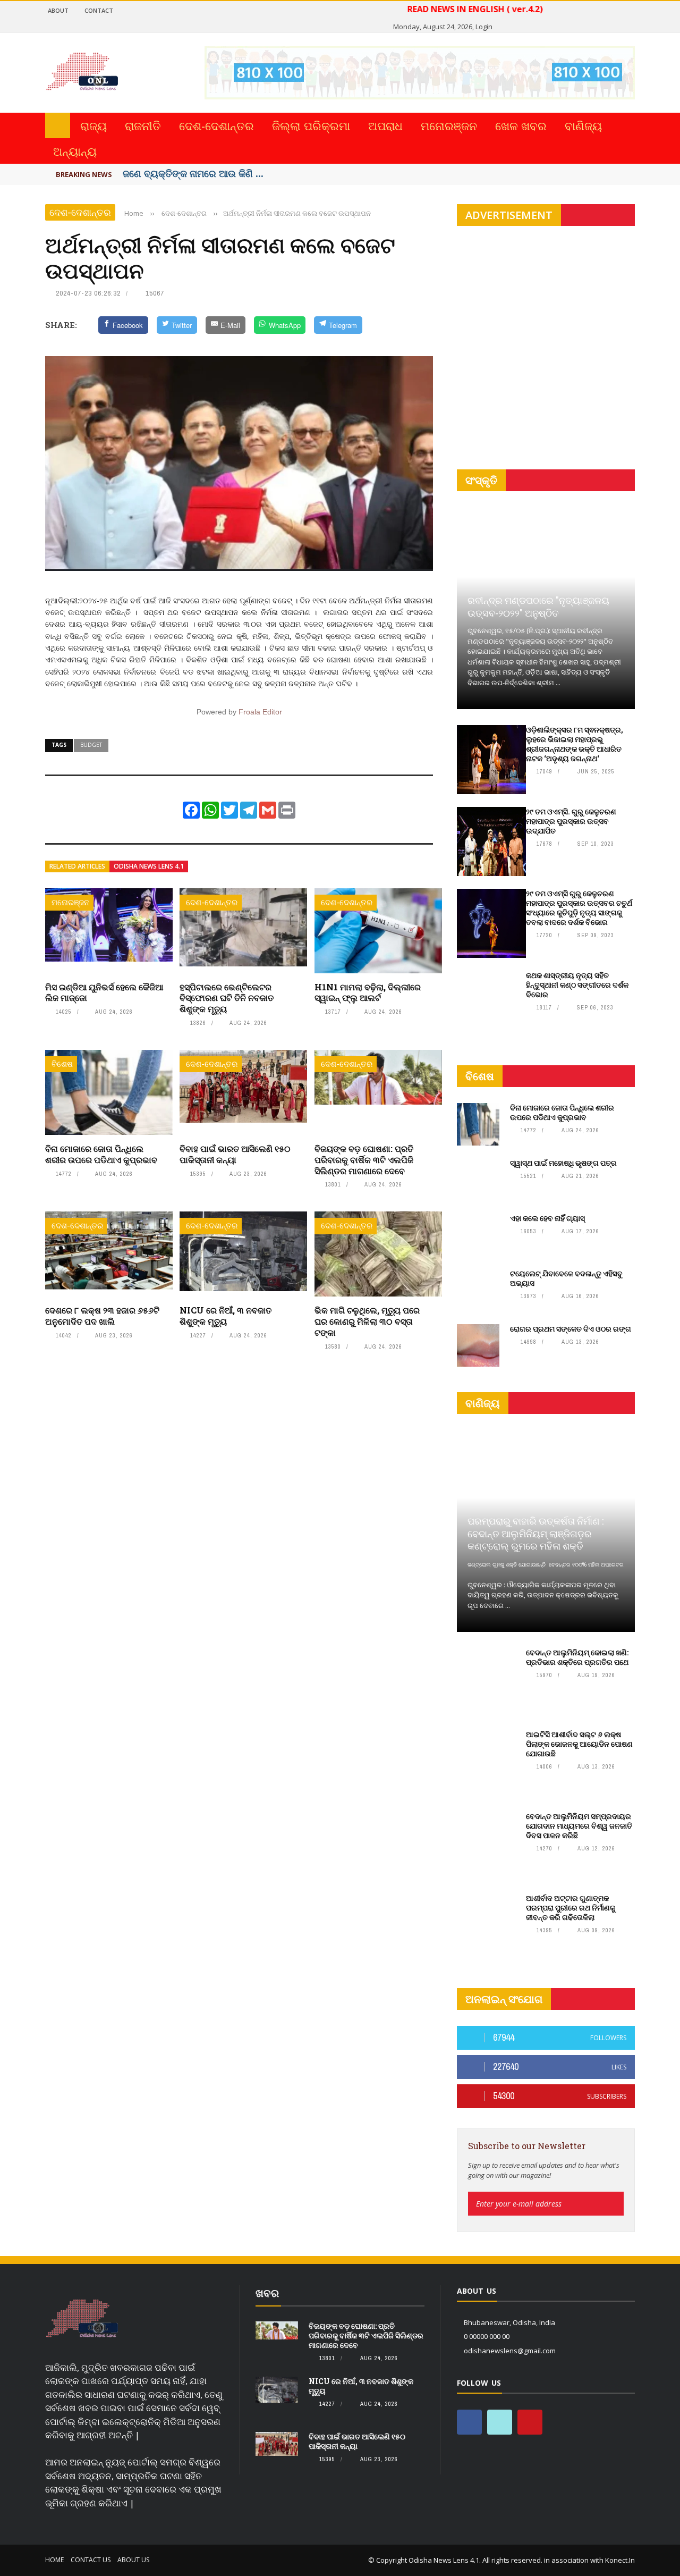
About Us (133, 2560)
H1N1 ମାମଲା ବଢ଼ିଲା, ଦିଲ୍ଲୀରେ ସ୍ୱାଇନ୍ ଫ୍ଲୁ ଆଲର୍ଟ (368, 992)
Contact (99, 10)
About (58, 10)
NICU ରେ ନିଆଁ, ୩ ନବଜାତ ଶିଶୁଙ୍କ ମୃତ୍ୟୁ (226, 1316)
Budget (91, 745)
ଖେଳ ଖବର (521, 125)
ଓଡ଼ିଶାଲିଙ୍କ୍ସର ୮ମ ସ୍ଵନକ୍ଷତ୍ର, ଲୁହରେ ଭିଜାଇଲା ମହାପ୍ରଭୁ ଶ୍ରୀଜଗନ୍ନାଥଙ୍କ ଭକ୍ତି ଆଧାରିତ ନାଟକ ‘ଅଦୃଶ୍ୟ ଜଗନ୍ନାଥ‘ (575, 744)
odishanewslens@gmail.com (510, 2351)
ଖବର (267, 2293)
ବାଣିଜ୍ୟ (583, 125)
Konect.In (620, 2560)
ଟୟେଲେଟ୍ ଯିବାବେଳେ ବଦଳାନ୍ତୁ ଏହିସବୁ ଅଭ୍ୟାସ (566, 1278)
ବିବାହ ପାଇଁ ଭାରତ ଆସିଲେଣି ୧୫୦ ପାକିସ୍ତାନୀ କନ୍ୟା (235, 1154)
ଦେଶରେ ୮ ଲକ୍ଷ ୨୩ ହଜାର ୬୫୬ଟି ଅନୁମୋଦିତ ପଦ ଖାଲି (102, 1316)
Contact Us (91, 2560)
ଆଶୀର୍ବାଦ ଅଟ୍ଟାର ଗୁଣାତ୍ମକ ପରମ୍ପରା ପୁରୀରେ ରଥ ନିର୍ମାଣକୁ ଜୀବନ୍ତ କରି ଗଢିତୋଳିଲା (571, 1908)
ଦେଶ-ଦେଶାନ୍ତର (216, 125)
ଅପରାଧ (385, 125)
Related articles (77, 866)
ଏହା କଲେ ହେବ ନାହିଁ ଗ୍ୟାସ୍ (547, 1218)
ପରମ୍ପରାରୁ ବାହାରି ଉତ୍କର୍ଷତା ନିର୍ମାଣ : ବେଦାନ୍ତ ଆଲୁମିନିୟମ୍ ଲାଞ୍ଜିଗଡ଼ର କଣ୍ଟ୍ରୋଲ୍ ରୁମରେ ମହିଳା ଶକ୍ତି (535, 1533)
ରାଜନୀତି (143, 125)
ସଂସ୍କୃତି (481, 480)
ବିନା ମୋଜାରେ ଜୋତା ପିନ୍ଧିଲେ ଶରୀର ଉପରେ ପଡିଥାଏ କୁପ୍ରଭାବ (101, 1154)
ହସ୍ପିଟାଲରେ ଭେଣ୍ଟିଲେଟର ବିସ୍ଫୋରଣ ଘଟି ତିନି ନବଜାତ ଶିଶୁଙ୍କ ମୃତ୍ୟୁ (227, 998)
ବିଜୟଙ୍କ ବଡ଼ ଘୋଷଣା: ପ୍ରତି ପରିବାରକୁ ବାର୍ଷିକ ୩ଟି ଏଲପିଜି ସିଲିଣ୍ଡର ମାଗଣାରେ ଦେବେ (364, 1160)
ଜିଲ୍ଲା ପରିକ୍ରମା (311, 125)
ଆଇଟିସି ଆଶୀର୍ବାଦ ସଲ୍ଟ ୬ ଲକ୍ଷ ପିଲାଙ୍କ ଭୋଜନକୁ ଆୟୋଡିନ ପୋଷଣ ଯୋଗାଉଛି (579, 1744)
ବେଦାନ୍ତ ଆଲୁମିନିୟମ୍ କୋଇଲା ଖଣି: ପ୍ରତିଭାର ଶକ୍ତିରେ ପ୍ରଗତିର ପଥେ (577, 1657)
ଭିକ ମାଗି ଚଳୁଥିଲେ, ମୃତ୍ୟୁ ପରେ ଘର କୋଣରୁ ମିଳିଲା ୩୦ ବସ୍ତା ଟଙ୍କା (367, 1321)
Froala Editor (260, 712)
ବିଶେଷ (62, 1064)
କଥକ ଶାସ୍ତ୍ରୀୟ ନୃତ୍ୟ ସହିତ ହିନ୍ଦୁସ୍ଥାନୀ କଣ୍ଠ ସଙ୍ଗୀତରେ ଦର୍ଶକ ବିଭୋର (577, 985)
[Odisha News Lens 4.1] (82, 2319)
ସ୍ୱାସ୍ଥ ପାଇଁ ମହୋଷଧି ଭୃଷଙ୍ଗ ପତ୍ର (563, 1163)
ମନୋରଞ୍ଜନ (449, 125)
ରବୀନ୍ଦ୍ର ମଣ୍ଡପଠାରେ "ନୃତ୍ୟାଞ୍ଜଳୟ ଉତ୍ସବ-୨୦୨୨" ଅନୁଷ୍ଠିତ (538, 606)
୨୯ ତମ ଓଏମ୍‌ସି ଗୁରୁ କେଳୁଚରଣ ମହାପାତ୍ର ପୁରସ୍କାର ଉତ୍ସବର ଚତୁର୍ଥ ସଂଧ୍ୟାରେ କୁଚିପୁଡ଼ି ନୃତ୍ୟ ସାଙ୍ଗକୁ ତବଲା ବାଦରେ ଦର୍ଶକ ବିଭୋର (579, 908)
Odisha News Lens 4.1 (149, 866)
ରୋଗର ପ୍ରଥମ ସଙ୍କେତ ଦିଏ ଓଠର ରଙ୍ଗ (571, 1329)
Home (54, 2560)
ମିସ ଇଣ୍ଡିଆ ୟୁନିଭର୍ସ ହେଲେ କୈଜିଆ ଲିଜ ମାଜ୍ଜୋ (104, 992)
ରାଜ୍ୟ (93, 125)
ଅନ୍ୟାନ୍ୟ (75, 151)
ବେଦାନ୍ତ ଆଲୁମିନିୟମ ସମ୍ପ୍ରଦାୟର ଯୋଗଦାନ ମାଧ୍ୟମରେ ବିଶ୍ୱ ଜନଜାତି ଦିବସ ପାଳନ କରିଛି (579, 1826)
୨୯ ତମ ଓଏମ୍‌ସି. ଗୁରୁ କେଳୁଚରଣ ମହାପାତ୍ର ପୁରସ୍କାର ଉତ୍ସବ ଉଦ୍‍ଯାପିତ (571, 821)
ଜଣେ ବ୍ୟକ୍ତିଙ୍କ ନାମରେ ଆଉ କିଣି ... (193, 173)
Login (484, 27)
